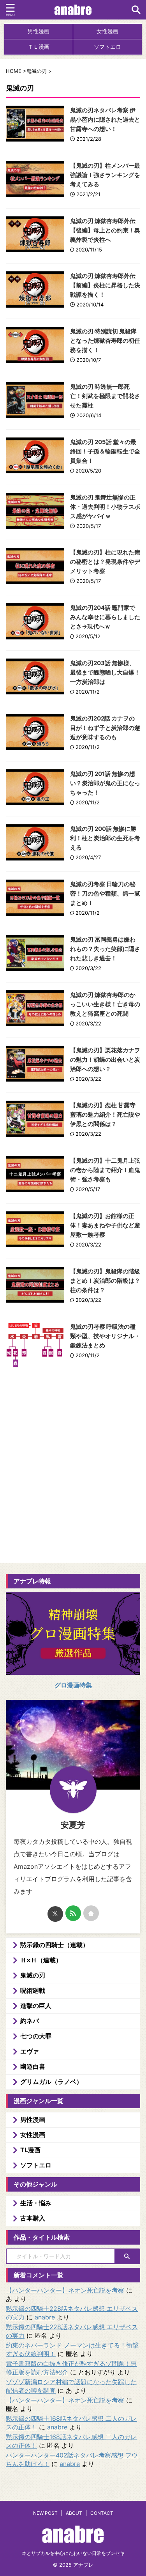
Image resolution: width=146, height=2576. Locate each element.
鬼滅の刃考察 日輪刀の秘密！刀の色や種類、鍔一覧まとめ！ (105, 893)
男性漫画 (39, 31)
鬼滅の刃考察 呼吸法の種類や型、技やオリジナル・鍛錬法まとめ (105, 1336)
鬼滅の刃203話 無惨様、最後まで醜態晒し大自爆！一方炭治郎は (105, 672)
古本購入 (33, 2218)
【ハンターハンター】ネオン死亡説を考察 (65, 2290)
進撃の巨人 (36, 2006)
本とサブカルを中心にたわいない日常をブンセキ (73, 2553)
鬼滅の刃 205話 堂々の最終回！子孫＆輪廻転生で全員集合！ (105, 451)
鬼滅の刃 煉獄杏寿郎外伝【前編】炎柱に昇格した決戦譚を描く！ (105, 285)
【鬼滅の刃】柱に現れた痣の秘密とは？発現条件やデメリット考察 (105, 562)
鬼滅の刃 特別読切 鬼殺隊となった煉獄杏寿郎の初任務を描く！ (105, 341)
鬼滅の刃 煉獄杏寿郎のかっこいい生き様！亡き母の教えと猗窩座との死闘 (105, 1004)
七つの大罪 (36, 2036)
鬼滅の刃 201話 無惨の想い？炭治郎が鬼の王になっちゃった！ (105, 783)
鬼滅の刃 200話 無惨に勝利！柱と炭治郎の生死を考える (105, 838)
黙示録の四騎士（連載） (55, 1945)
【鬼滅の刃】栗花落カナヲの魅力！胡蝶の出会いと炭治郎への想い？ (105, 1060)
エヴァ (30, 2051)
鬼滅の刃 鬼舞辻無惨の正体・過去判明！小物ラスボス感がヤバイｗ (105, 507)
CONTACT (102, 2513)
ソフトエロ (107, 47)
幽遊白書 (33, 2066)
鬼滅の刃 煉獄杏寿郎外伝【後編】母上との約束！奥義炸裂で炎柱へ (105, 230)
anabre (45, 2317)
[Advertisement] (73, 1491)
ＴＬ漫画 (39, 47)
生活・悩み (36, 2203)
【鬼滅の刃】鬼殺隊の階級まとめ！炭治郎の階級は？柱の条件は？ (105, 1281)
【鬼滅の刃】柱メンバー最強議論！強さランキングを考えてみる (105, 175)
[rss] (73, 1913)
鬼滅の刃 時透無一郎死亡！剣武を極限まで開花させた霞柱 (105, 396)
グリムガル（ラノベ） (51, 2082)
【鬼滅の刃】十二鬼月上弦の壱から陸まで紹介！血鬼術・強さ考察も (105, 1170)
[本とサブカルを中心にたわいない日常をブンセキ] (73, 10)
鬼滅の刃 (33, 1975)
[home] (91, 1913)
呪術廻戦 (33, 1990)
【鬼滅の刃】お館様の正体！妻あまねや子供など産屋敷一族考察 (105, 1225)
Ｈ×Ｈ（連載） (41, 1960)
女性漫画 (107, 31)
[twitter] (55, 1914)
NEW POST (45, 2513)
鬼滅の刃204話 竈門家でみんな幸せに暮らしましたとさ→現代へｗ (105, 617)
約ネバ (30, 2021)
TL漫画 (30, 2150)
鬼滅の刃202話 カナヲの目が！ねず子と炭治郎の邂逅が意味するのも (105, 728)
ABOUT (74, 2513)
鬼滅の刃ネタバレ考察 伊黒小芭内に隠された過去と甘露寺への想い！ (105, 120)
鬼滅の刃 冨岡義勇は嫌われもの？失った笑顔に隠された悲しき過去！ (105, 949)
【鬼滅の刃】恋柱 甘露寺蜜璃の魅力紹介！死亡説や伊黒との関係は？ (105, 1114)
